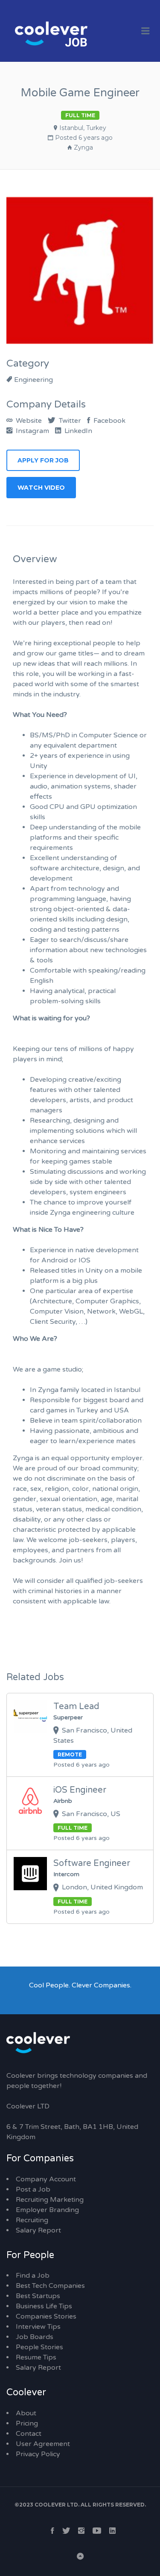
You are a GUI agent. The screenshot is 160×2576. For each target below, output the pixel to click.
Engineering (33, 380)
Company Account (46, 2179)
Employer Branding (47, 2210)
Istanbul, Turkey (83, 128)
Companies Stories (46, 2316)
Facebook (109, 421)
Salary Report (38, 2230)
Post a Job (33, 2189)
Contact (29, 2434)
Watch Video (41, 488)
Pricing (27, 2423)
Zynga (83, 147)
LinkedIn (77, 431)
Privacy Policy (38, 2454)
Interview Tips (38, 2327)
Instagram (32, 431)
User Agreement (43, 2444)
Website (28, 421)
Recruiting (32, 2220)
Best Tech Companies (50, 2286)
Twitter (69, 421)
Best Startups (38, 2296)
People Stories (39, 2347)
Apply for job (43, 460)
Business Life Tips (44, 2306)
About (26, 2413)
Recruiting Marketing (50, 2200)
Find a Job (33, 2276)
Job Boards (35, 2337)
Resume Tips (36, 2357)
